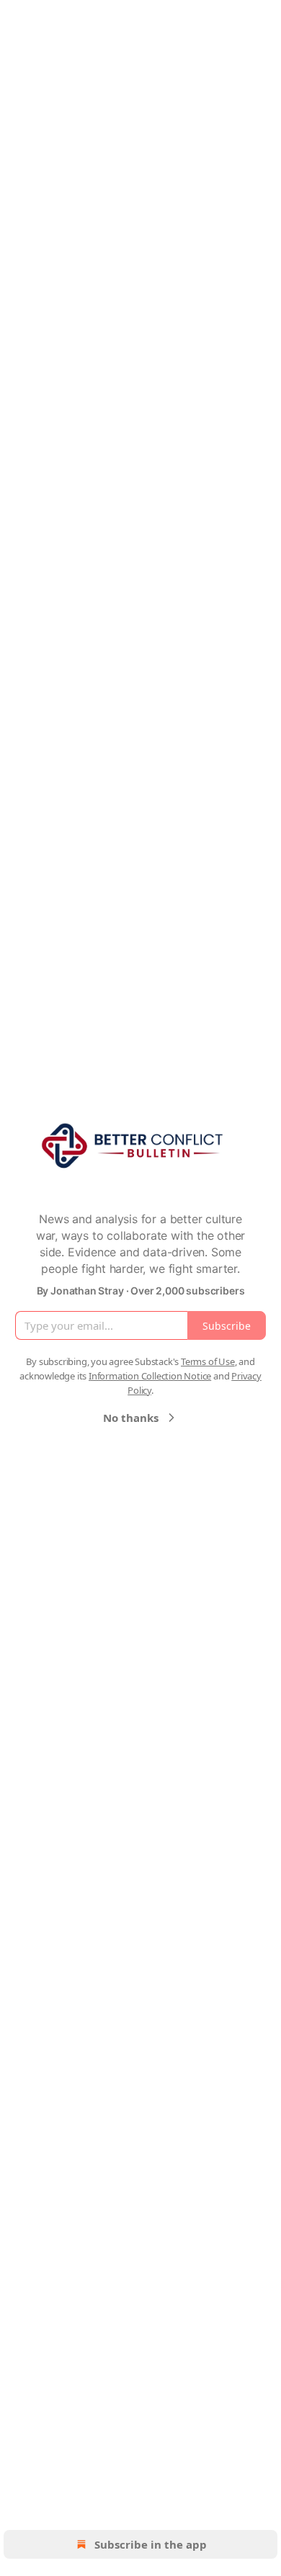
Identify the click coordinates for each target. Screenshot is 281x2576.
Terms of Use (208, 1361)
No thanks (131, 1418)
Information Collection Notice (150, 1376)
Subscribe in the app (151, 2544)
